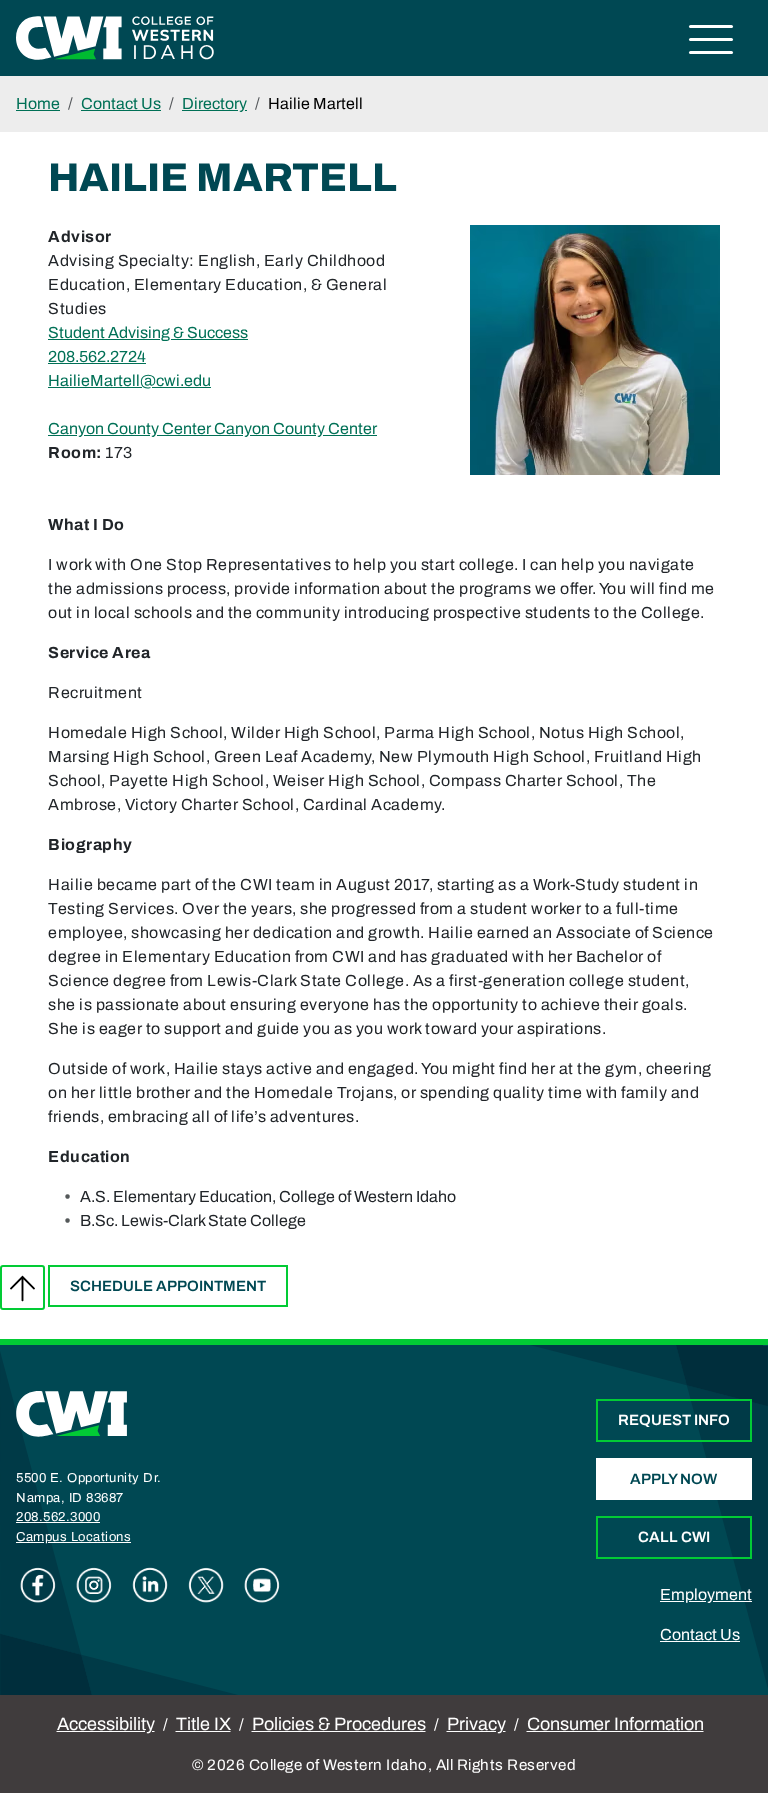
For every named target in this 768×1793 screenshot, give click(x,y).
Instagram (94, 1585)
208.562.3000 (58, 1517)
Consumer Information (615, 1724)
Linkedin (150, 1585)
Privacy (476, 1724)
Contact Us (121, 103)
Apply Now (673, 1479)
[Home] (72, 1413)
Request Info (674, 1420)
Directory (214, 103)
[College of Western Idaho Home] (115, 36)
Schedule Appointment (168, 1286)
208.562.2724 (97, 356)
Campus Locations (73, 1537)
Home (38, 103)
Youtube (262, 1585)
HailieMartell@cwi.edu (129, 380)
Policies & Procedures (339, 1724)
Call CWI (674, 1537)
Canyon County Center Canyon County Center (212, 428)
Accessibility (106, 1724)
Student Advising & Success (148, 332)
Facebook (38, 1585)
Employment (706, 1594)
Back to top (22, 1287)
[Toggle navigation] (711, 42)
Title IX (203, 1724)
